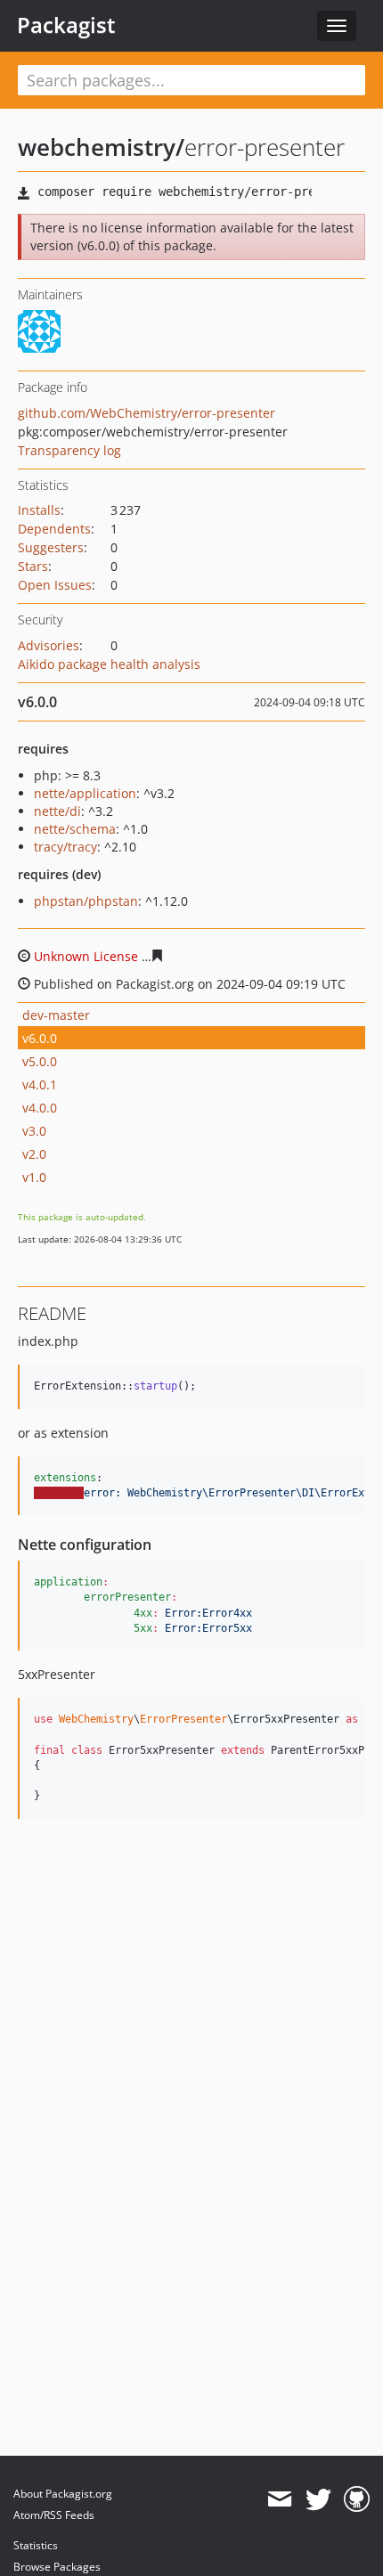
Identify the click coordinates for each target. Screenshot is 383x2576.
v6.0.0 (40, 1038)
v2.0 (34, 1154)
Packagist (66, 25)
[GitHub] (357, 2499)
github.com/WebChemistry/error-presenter (147, 413)
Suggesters (51, 547)
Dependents (54, 529)
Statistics (36, 2545)
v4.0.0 (40, 1108)
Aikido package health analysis (109, 664)
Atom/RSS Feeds (54, 2515)
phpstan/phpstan (86, 901)
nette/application (85, 793)
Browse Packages (57, 2567)
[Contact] (279, 2499)
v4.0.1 (40, 1084)
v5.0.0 (40, 1061)
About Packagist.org (63, 2494)
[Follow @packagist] (318, 2499)
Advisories (49, 645)
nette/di (57, 811)
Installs (39, 510)
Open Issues (55, 585)
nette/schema (75, 829)
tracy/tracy (65, 847)
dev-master (56, 1015)
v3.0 (34, 1131)
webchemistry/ (101, 147)
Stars (33, 566)
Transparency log (69, 450)
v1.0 (34, 1177)
